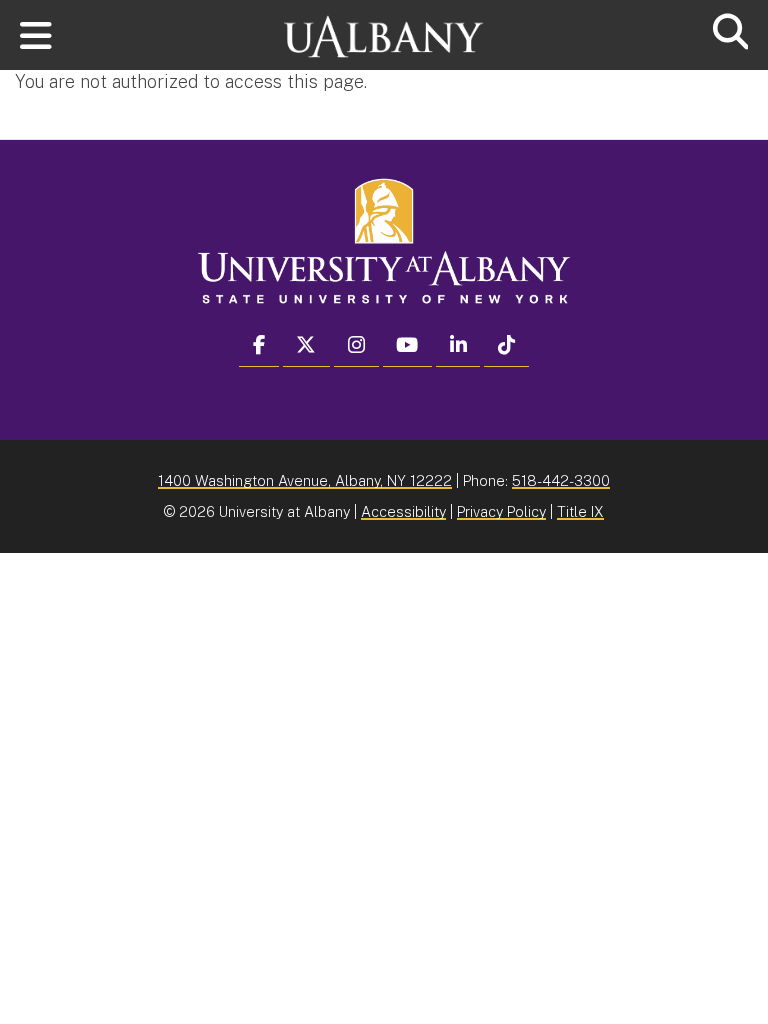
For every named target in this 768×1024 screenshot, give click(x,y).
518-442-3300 (561, 480)
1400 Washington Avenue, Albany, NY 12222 (305, 480)
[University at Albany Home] (384, 27)
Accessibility (403, 511)
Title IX (580, 511)
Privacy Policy (501, 511)
